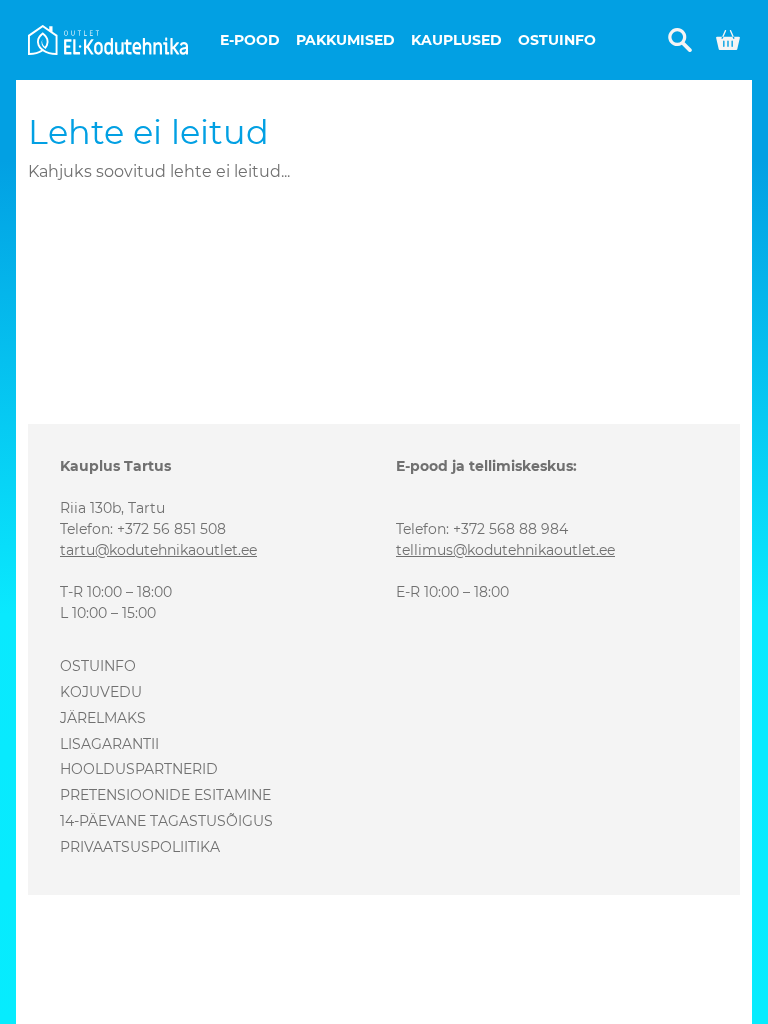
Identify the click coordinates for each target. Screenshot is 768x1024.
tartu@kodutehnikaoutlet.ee (158, 550)
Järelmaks (103, 718)
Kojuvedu (101, 692)
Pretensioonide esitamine (165, 795)
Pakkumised (345, 40)
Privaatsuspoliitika (140, 847)
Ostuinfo (557, 40)
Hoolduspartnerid (139, 769)
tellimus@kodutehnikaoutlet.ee (505, 550)
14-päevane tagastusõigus (166, 821)
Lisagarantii (109, 744)
